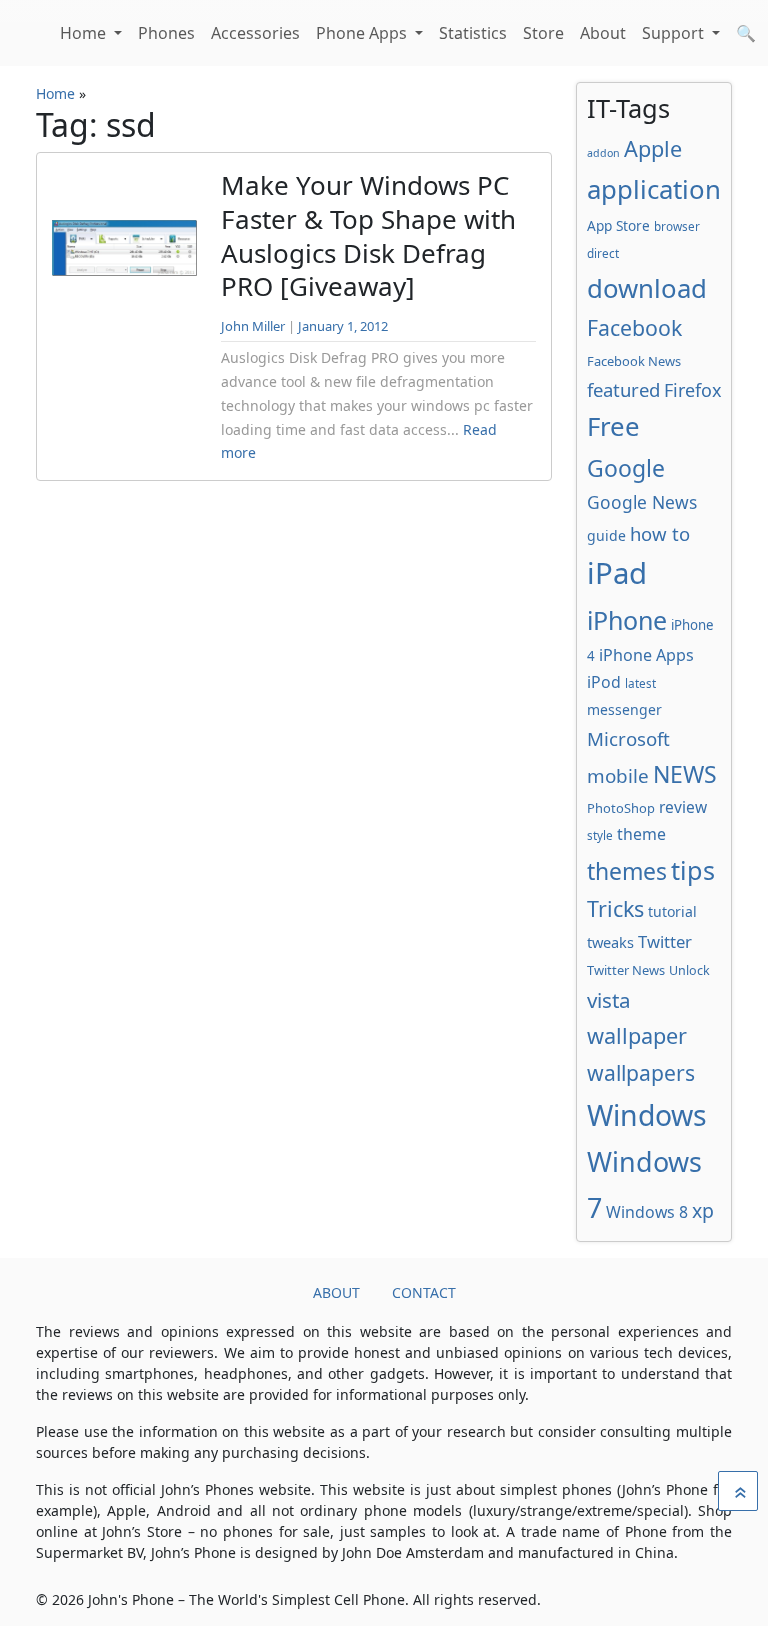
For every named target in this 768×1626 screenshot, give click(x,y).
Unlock (689, 970)
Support (675, 33)
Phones (166, 33)
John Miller (253, 326)
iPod (604, 682)
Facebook (634, 327)
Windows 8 (647, 1212)
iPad (617, 573)
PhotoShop (621, 808)
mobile (618, 776)
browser (677, 226)
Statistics (473, 33)
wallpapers (641, 1072)
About (603, 33)
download (647, 288)
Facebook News (634, 361)
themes (627, 871)
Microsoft (628, 738)
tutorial (672, 911)
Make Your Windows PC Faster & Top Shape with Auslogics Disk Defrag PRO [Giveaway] (368, 235)
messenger (624, 709)
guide (606, 535)
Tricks (615, 908)
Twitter (665, 941)
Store (543, 33)
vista (609, 1000)
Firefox (692, 390)
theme (641, 834)
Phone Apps (363, 33)
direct (603, 253)
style (600, 835)
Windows (647, 1115)
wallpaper (637, 1035)
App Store (618, 225)
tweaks (610, 942)
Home (85, 33)
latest (640, 683)
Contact (424, 1292)
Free (613, 426)
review (683, 807)
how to (660, 533)
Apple (653, 148)
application (654, 189)
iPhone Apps (646, 655)
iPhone (627, 620)
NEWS (685, 774)
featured (623, 389)
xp (703, 1210)
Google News (642, 502)
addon (603, 153)
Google (626, 468)
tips (693, 870)
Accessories (255, 33)
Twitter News (626, 970)
